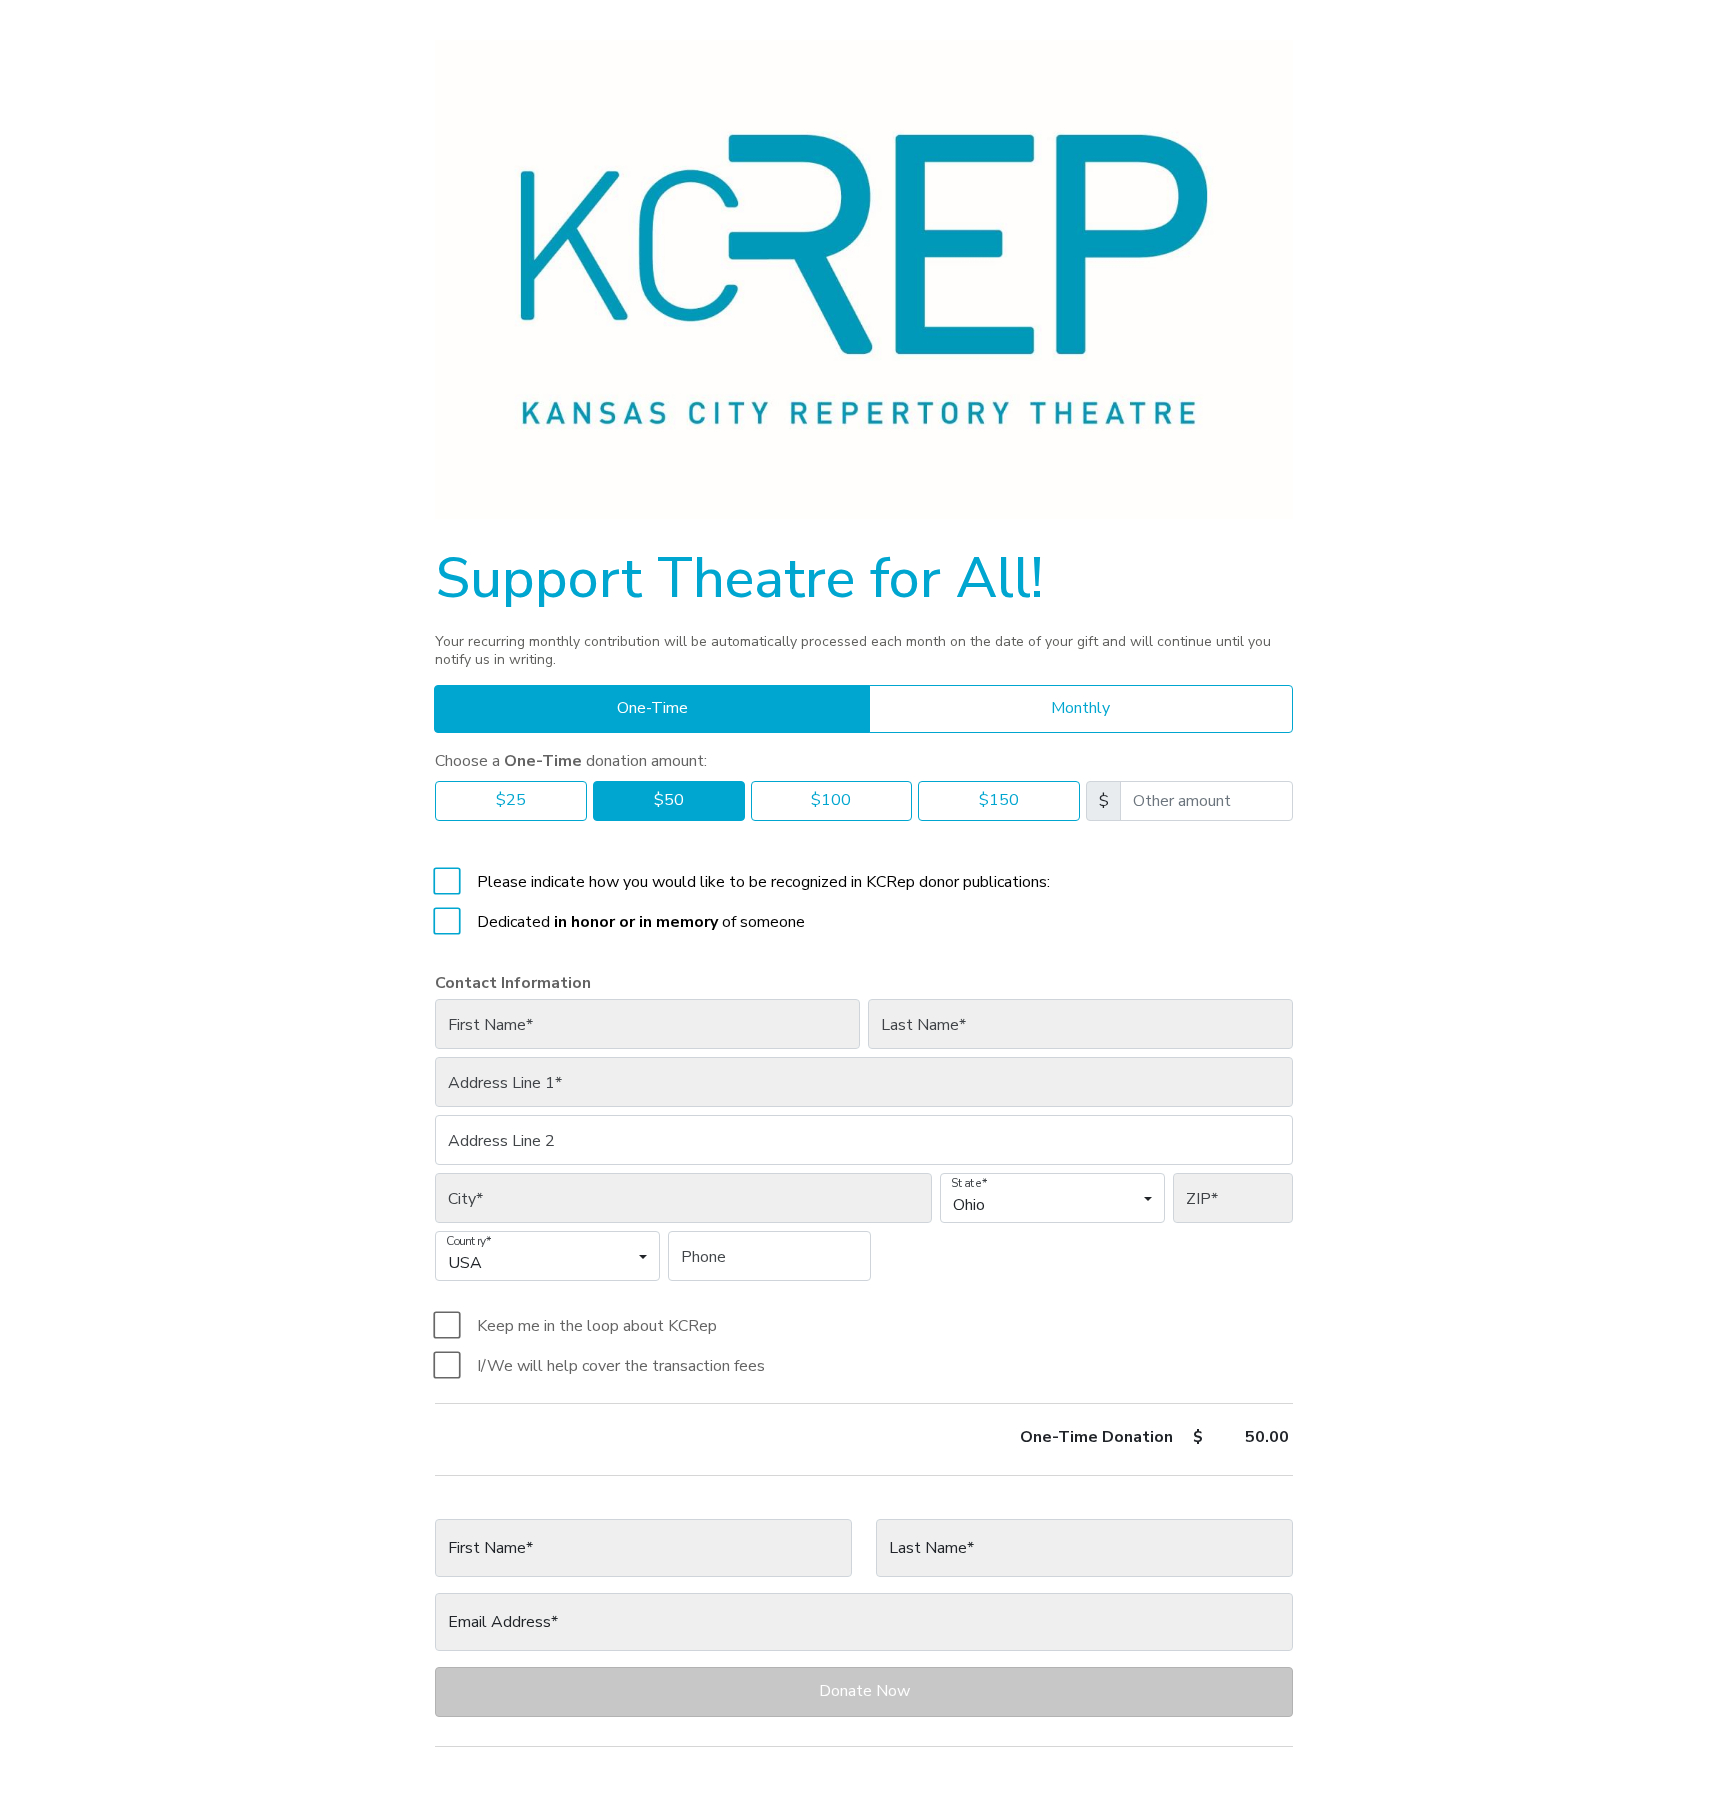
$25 (511, 800)
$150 (999, 800)
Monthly (1080, 708)
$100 (831, 800)
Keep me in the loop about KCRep (597, 1326)
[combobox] (1046, 1207)
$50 (669, 800)
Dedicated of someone (641, 922)
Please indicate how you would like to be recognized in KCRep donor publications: (763, 882)
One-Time (652, 708)
